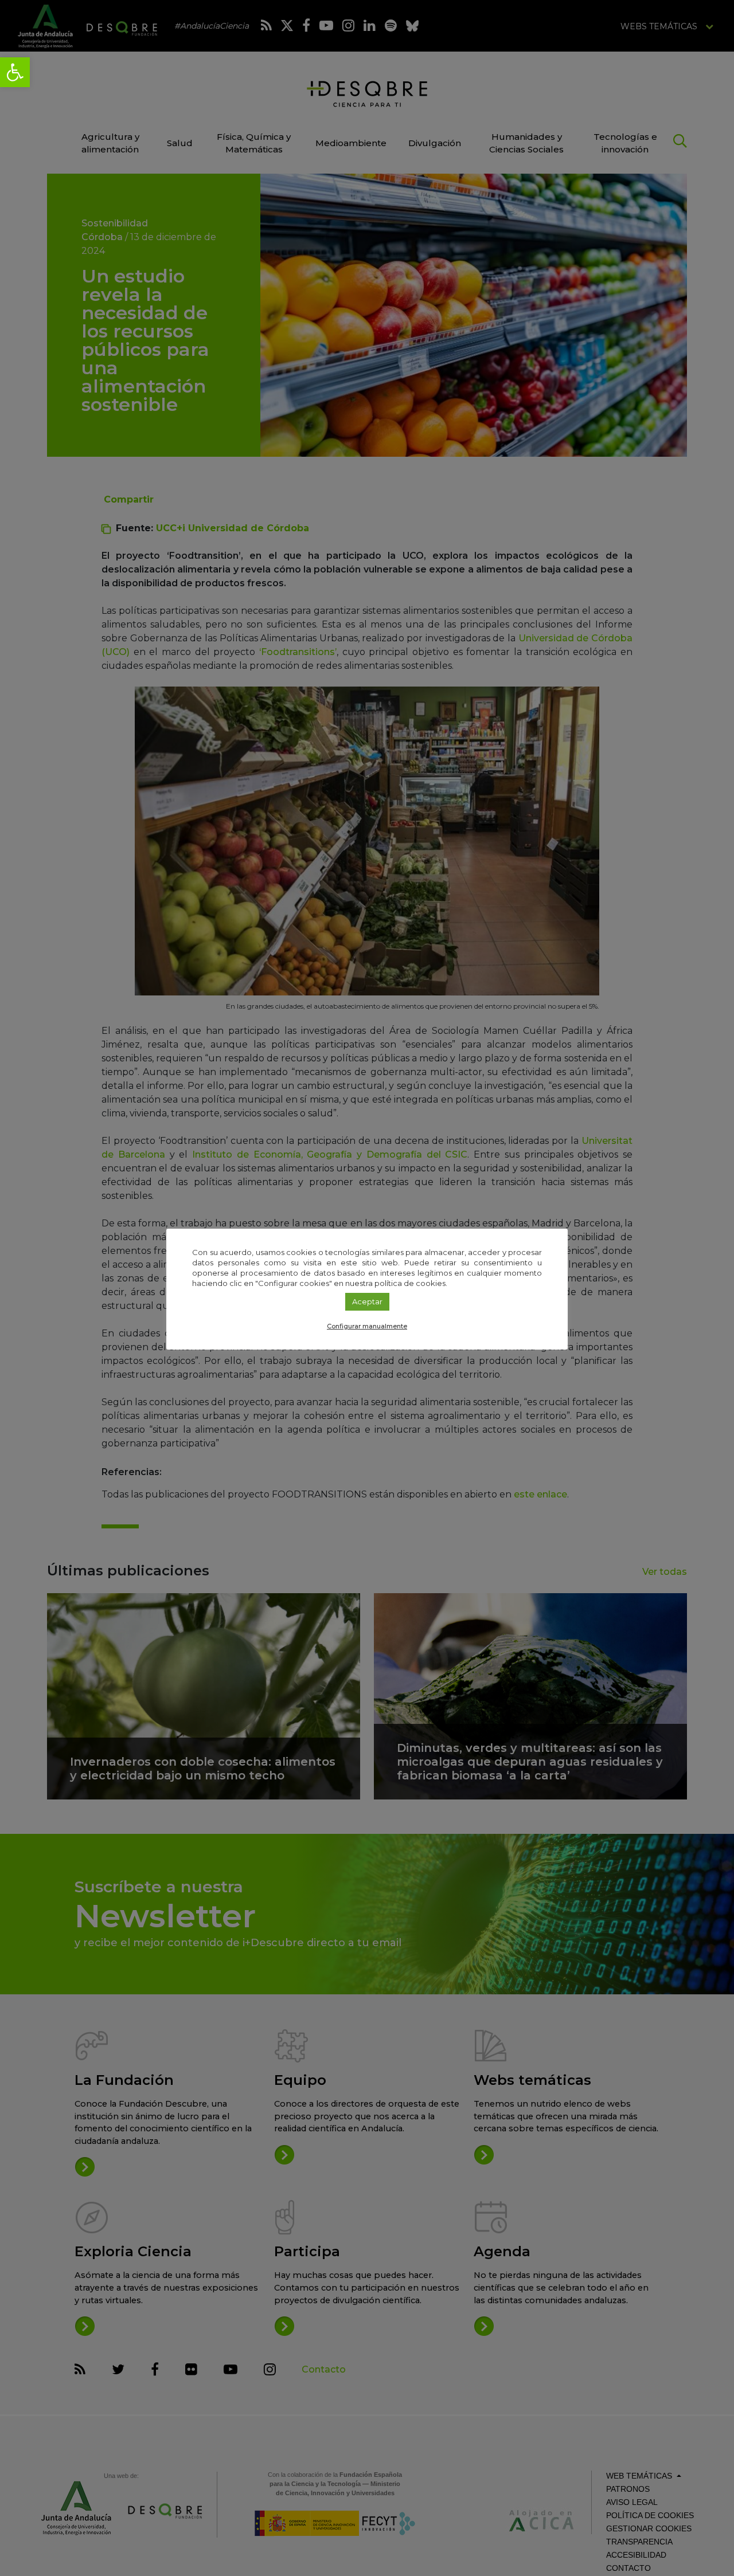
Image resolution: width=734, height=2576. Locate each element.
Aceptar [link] (367, 1301)
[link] (15, 72)
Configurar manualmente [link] (367, 1326)
